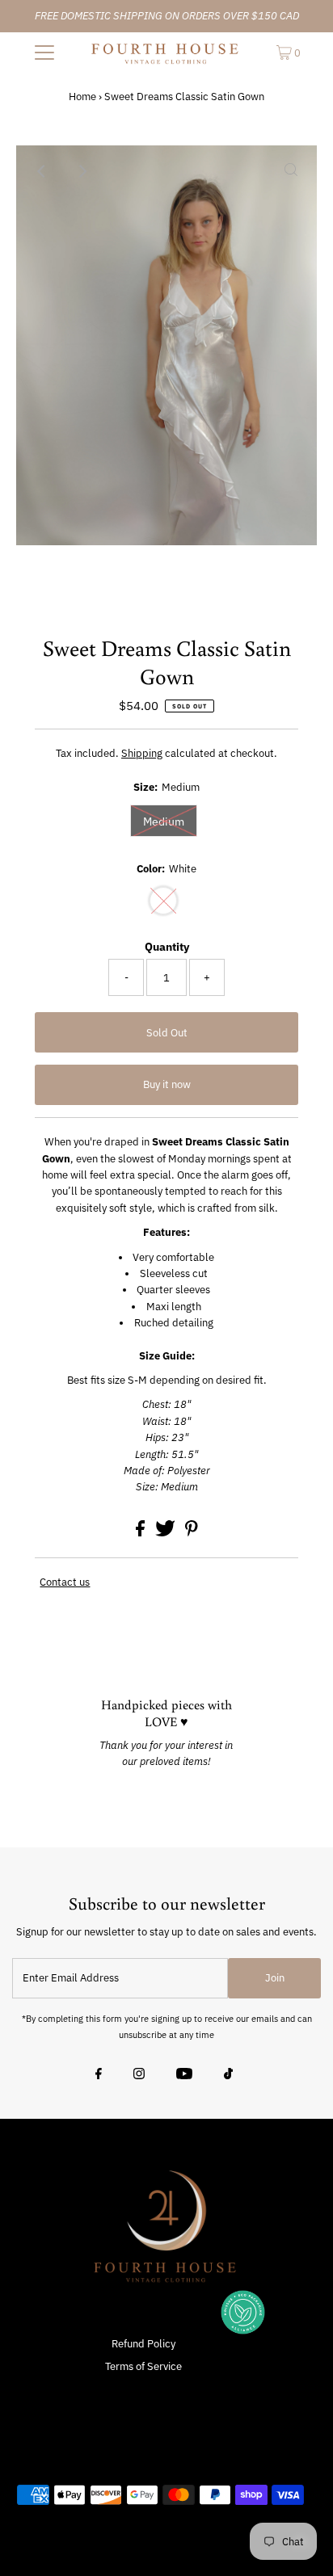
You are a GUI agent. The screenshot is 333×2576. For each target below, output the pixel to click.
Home (82, 97)
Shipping (142, 753)
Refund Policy (143, 2344)
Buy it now (167, 1084)
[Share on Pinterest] (192, 1533)
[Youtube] (184, 2075)
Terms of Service (143, 2366)
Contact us (65, 1583)
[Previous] (42, 171)
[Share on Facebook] (141, 1533)
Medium (164, 822)
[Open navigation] (44, 53)
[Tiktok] (228, 2075)
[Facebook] (99, 2075)
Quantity (167, 947)
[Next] (82, 171)
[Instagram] (139, 2075)
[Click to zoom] (291, 171)
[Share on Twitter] (166, 1533)
